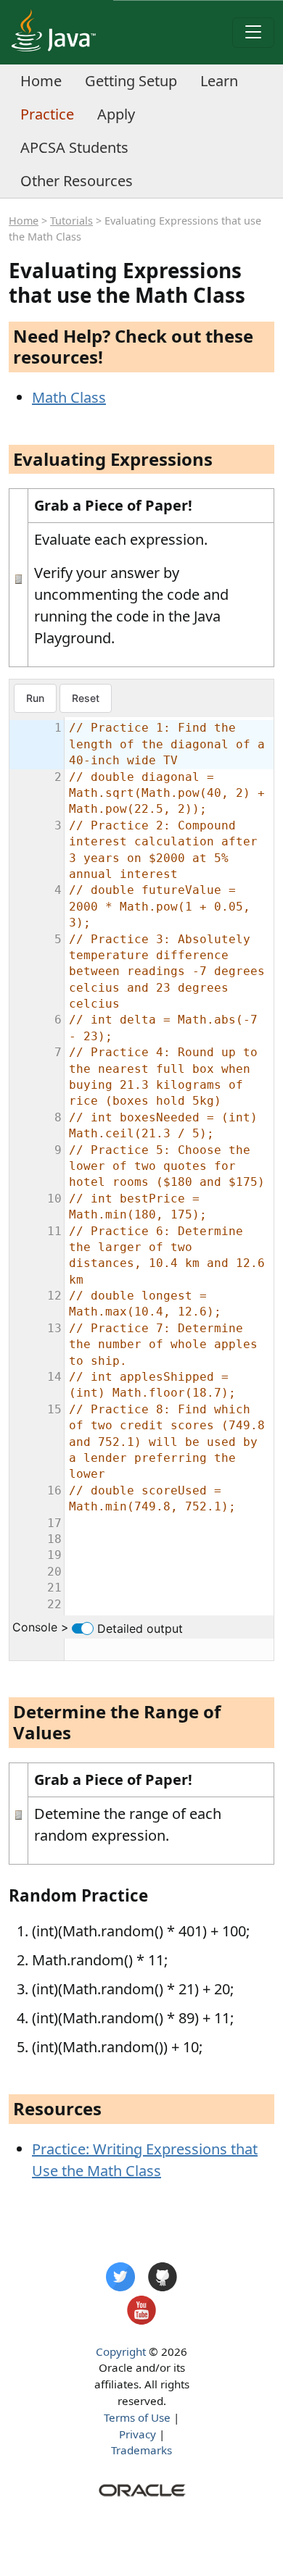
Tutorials (71, 221)
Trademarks (141, 2450)
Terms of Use (137, 2417)
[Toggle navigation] (253, 33)
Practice (47, 114)
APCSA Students (74, 147)
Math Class (69, 397)
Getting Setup (131, 81)
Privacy (138, 2434)
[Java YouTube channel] (141, 2310)
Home (41, 81)
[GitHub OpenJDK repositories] (163, 2277)
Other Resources (77, 181)
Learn (219, 81)
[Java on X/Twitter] (120, 2277)
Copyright (121, 2351)
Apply (116, 114)
